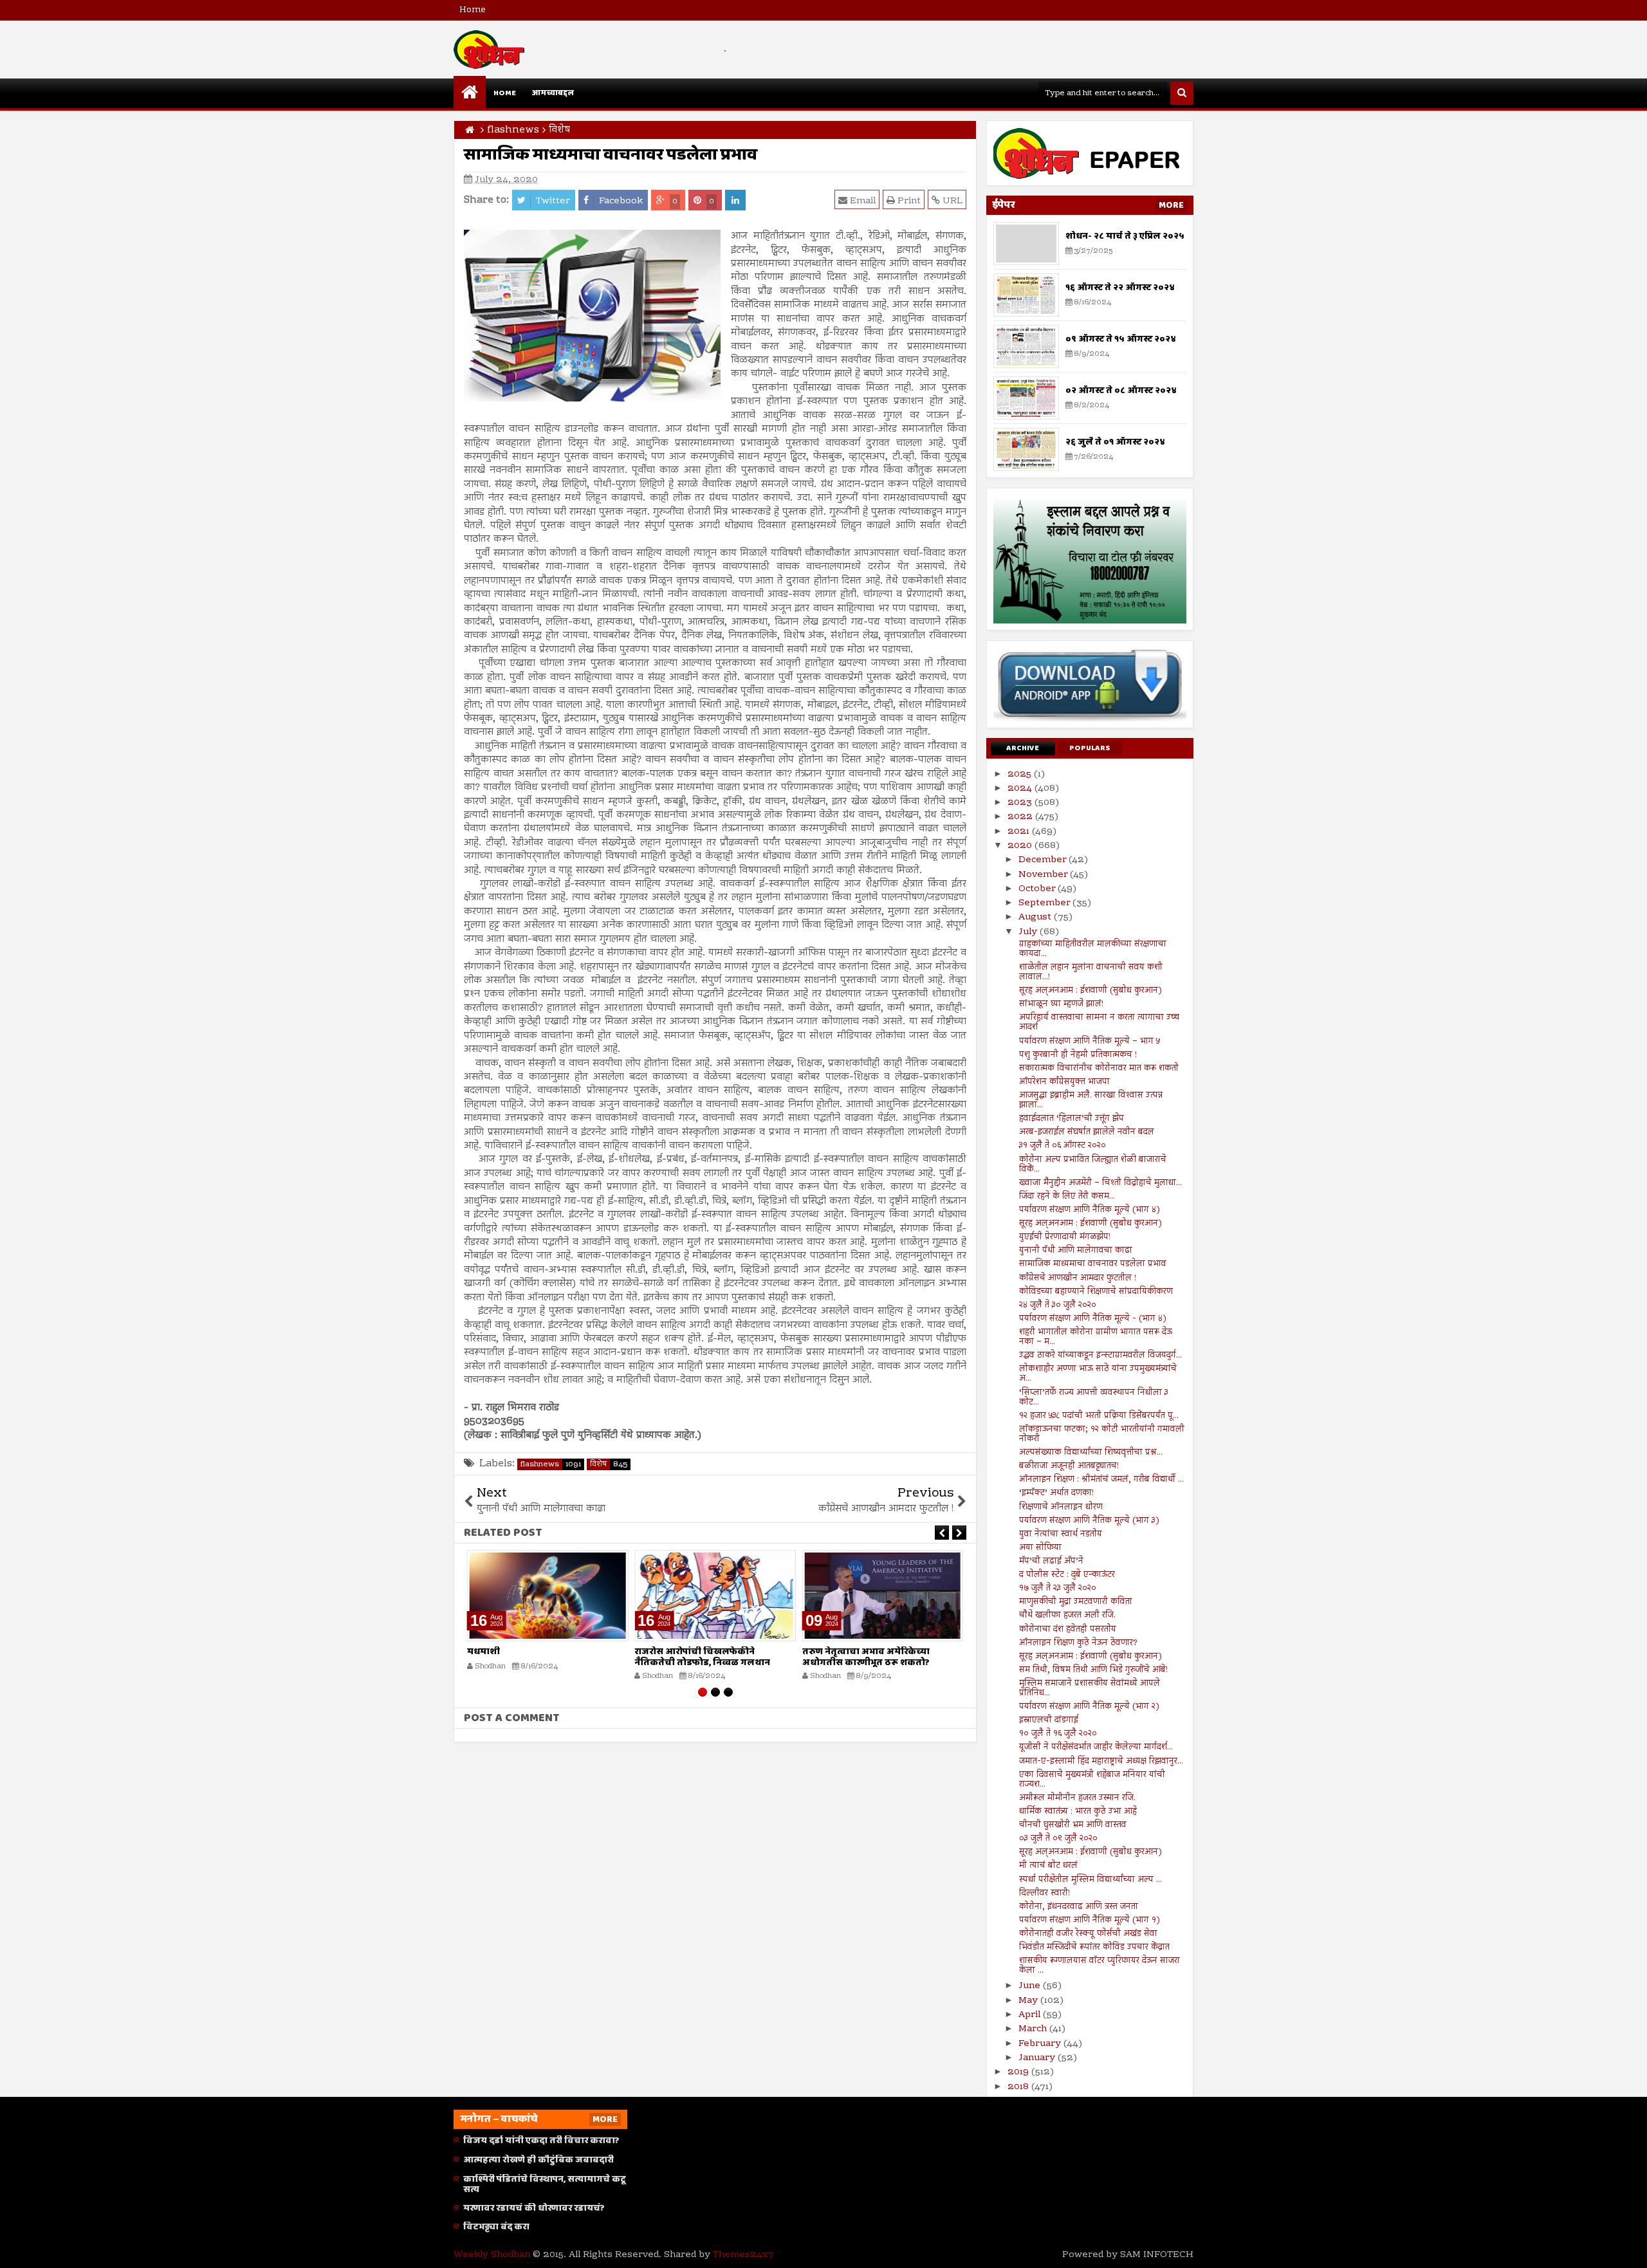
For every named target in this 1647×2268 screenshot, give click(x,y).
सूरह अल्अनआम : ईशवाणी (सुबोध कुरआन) (1090, 991)
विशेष (609, 1464)
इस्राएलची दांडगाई (1049, 1720)
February (1041, 2044)
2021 (1020, 832)
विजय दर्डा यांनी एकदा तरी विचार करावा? (541, 2141)
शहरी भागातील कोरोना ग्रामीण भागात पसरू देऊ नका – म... (1096, 1337)
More (1171, 205)
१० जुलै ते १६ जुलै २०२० (1058, 1734)
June (1031, 1986)
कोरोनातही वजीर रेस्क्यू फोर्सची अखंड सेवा (1088, 1934)
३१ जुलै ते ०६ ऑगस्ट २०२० (1063, 1146)
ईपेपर (1004, 205)
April (1031, 2015)
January (1038, 2058)
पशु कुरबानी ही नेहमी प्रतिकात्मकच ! (1078, 1055)
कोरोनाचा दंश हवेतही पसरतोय (1068, 1630)
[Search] (1182, 93)
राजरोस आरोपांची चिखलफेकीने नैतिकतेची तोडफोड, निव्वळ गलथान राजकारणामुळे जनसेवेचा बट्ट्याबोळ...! (706, 1663)
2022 (1021, 817)
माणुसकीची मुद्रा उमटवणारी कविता (1076, 1602)
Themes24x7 (743, 2255)
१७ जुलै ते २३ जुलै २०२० (1058, 1589)
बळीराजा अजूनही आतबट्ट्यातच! (1069, 1466)
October (1038, 889)
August (1036, 917)
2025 (1021, 775)
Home (473, 10)
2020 (1021, 846)
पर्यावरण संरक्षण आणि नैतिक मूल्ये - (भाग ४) (1093, 1319)
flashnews (551, 1464)
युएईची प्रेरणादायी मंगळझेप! (1065, 1237)
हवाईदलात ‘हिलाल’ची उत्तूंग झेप (1072, 1119)
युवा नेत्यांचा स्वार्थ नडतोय (1061, 1535)
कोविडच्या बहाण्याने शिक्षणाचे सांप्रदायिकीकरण (1096, 1292)
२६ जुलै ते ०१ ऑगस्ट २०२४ (1115, 442)
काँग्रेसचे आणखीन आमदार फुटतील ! (1078, 1278)
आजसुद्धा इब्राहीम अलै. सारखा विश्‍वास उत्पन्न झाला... (1091, 1101)
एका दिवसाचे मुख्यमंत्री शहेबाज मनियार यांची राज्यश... (1092, 1780)
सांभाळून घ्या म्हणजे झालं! (1061, 1004)
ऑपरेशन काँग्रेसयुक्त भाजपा (1064, 1082)
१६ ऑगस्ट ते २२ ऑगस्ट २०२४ (1120, 288)
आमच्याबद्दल (553, 93)
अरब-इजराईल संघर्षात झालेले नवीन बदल (1087, 1132)
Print (908, 201)
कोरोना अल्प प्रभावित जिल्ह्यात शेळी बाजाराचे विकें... (1093, 1165)
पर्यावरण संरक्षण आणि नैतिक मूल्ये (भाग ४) (1090, 1210)
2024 (1021, 789)
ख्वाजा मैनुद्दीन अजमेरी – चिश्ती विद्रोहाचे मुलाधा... (1100, 1183)
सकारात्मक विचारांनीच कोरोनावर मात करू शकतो (1099, 1069)
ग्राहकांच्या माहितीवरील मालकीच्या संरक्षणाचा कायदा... (1093, 949)
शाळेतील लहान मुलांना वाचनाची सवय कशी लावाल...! (1091, 973)
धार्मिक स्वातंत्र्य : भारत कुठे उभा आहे (1078, 1812)
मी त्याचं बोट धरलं (1048, 1866)
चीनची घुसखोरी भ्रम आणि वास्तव (1073, 1825)
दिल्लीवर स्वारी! (1044, 1894)
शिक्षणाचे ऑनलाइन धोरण (1061, 1507)
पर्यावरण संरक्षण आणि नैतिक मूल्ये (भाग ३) (1089, 1521)
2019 (1019, 2072)
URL (951, 201)
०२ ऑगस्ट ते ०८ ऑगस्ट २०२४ (1121, 391)
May (1029, 2001)
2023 (1021, 803)
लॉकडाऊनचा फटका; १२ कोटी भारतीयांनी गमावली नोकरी (1102, 1434)
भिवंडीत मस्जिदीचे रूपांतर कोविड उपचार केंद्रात (1094, 1948)
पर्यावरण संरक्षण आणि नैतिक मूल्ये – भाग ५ (1090, 1042)
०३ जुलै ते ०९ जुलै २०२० (1058, 1839)
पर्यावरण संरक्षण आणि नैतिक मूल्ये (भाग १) (1090, 1921)
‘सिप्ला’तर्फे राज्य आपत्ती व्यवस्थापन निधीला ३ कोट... (1094, 1398)
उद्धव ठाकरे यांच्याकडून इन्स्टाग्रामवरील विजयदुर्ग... (1100, 1356)
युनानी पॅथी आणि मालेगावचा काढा (1076, 1251)
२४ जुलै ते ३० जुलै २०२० (1058, 1305)
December (1044, 860)
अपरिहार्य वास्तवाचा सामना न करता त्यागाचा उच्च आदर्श (1099, 1023)
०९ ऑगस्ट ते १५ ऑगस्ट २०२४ (1121, 339)
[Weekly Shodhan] (470, 92)
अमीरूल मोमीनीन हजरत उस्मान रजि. (1077, 1798)
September (1045, 903)
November (1044, 875)
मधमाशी (483, 1652)
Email (861, 201)
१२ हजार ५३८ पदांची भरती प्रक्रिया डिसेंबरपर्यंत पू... (1099, 1416)
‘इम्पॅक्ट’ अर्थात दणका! (1056, 1493)
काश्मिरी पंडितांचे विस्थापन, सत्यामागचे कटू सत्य (545, 2185)
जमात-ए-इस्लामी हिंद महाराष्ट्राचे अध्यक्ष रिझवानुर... (1101, 1762)
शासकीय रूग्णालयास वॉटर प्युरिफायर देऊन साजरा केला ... (1100, 1966)
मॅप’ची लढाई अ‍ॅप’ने (1051, 1562)
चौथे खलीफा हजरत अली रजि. (1067, 1616)
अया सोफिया (1040, 1548)
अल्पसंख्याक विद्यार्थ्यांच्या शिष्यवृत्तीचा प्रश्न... (1091, 1453)
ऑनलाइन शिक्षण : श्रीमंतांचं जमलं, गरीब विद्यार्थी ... (1101, 1480)
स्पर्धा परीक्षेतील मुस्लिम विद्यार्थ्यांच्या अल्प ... (1090, 1880)
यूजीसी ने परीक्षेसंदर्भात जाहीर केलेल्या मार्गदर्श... (1096, 1747)
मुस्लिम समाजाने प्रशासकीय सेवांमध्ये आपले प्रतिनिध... (1090, 1689)
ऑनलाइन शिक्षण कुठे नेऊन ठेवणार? (1078, 1643)
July (1029, 932)
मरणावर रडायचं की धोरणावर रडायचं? (534, 2208)
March (1034, 2029)
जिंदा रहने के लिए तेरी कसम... (1067, 1197)
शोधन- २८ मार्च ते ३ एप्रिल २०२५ (1125, 236)
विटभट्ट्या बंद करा (496, 2227)
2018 (1019, 2087)
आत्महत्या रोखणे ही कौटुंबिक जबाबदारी (538, 2160)
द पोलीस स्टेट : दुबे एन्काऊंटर (1067, 1575)
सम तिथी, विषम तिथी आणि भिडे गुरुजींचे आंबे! (1093, 1670)
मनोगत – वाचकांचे (499, 2119)
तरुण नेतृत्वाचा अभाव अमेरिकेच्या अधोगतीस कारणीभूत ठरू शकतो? (866, 1657)
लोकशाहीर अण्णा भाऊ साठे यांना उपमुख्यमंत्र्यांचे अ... (1098, 1374)
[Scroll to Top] (1628, 2249)
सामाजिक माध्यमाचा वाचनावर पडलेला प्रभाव (1093, 1264)
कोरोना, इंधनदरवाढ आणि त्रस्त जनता (1079, 1907)
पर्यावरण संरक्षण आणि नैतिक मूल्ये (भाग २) (1089, 1707)
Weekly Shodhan (492, 2255)
